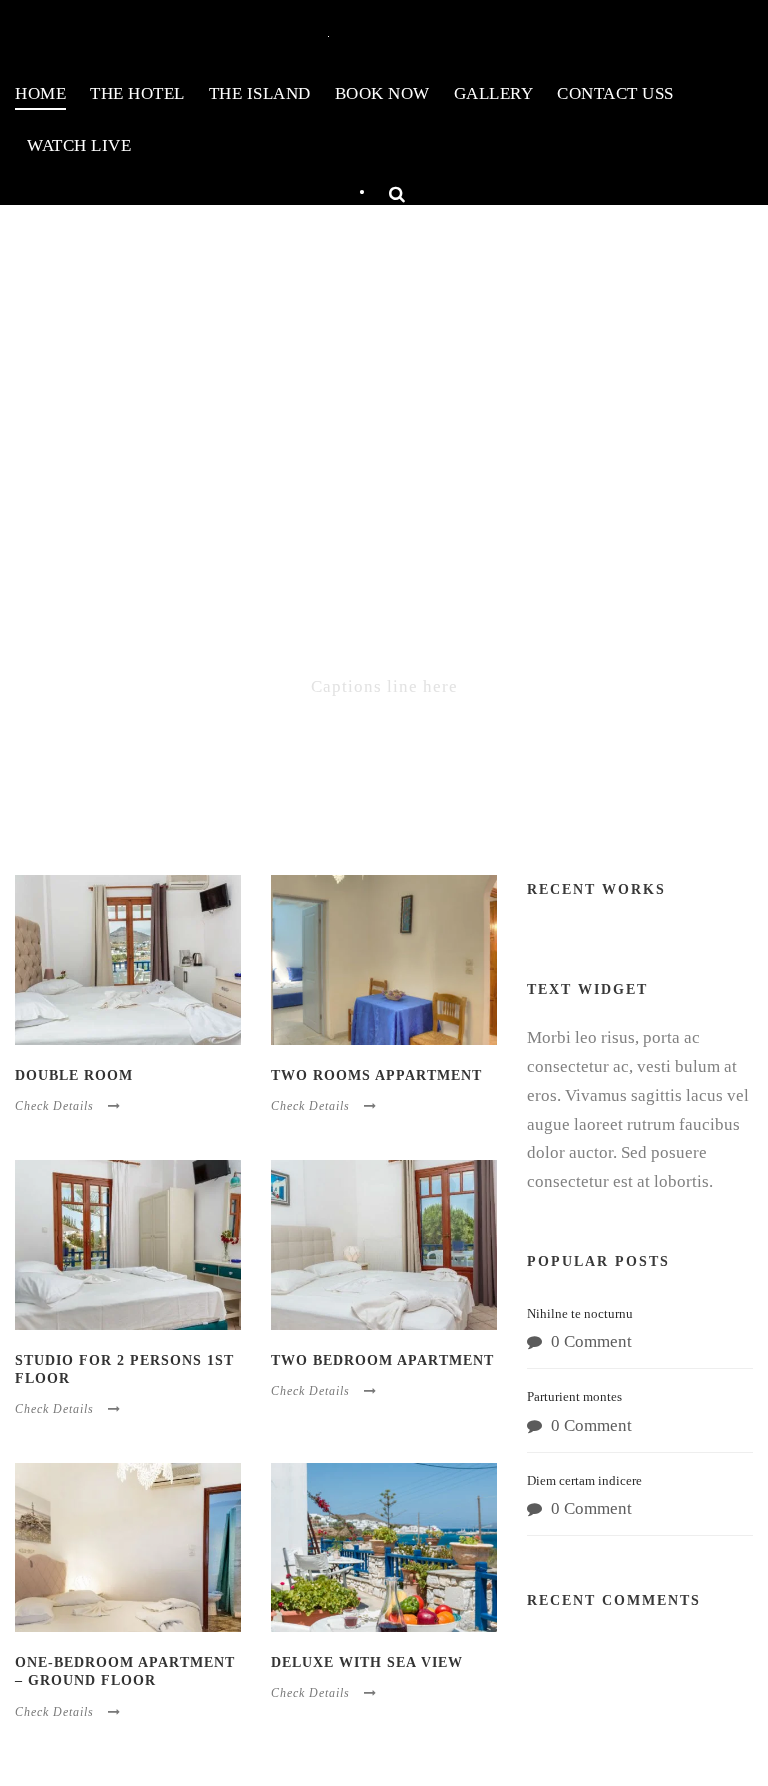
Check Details (54, 1106)
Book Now (382, 93)
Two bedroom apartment (382, 1360)
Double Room (74, 1075)
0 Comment (591, 1341)
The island (260, 93)
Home (40, 93)
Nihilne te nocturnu (580, 1313)
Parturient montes (574, 1396)
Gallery (494, 93)
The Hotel (137, 93)
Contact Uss (615, 93)
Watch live (79, 145)
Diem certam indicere (584, 1480)
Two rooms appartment (376, 1075)
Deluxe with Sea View (367, 1662)
